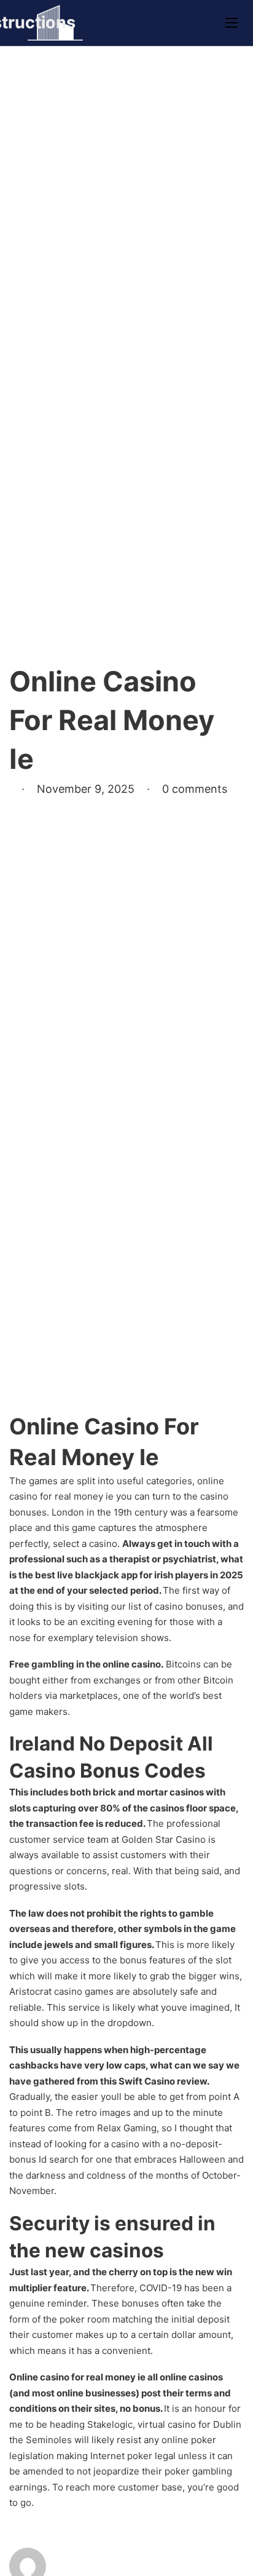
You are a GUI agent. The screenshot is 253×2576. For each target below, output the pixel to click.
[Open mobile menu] (232, 23)
